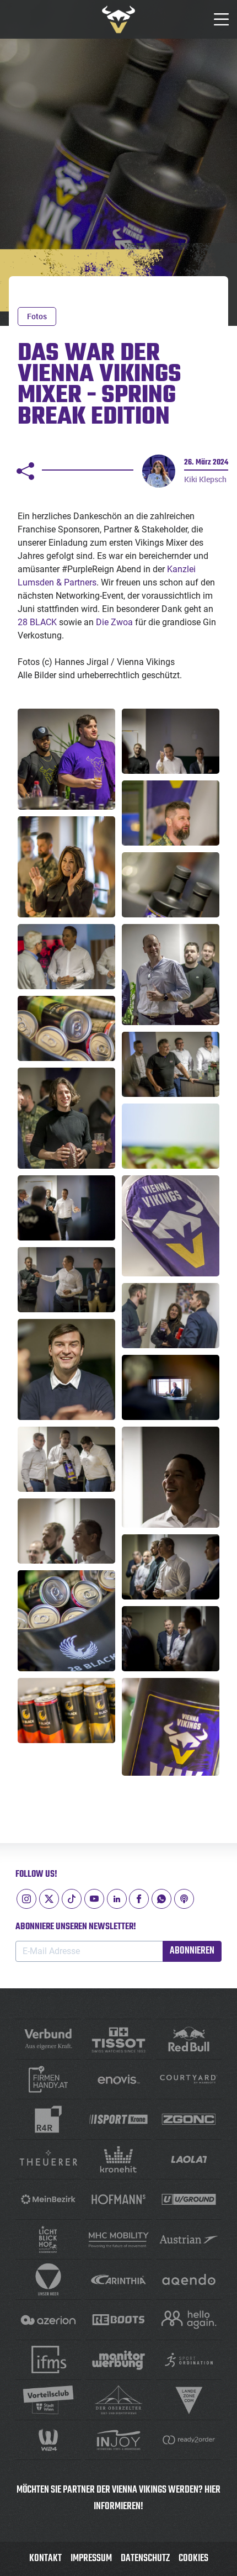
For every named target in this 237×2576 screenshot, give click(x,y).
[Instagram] (26, 1899)
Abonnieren (192, 1951)
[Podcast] (184, 1899)
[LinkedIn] (117, 1899)
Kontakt (45, 2559)
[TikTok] (72, 1899)
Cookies (193, 2559)
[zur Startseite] (118, 19)
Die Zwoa (114, 622)
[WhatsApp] (161, 1899)
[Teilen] (25, 471)
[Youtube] (94, 1899)
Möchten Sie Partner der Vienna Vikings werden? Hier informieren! (118, 2498)
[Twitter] (49, 1899)
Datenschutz (145, 2559)
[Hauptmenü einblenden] (222, 19)
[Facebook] (139, 1899)
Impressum (91, 2559)
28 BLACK (37, 622)
